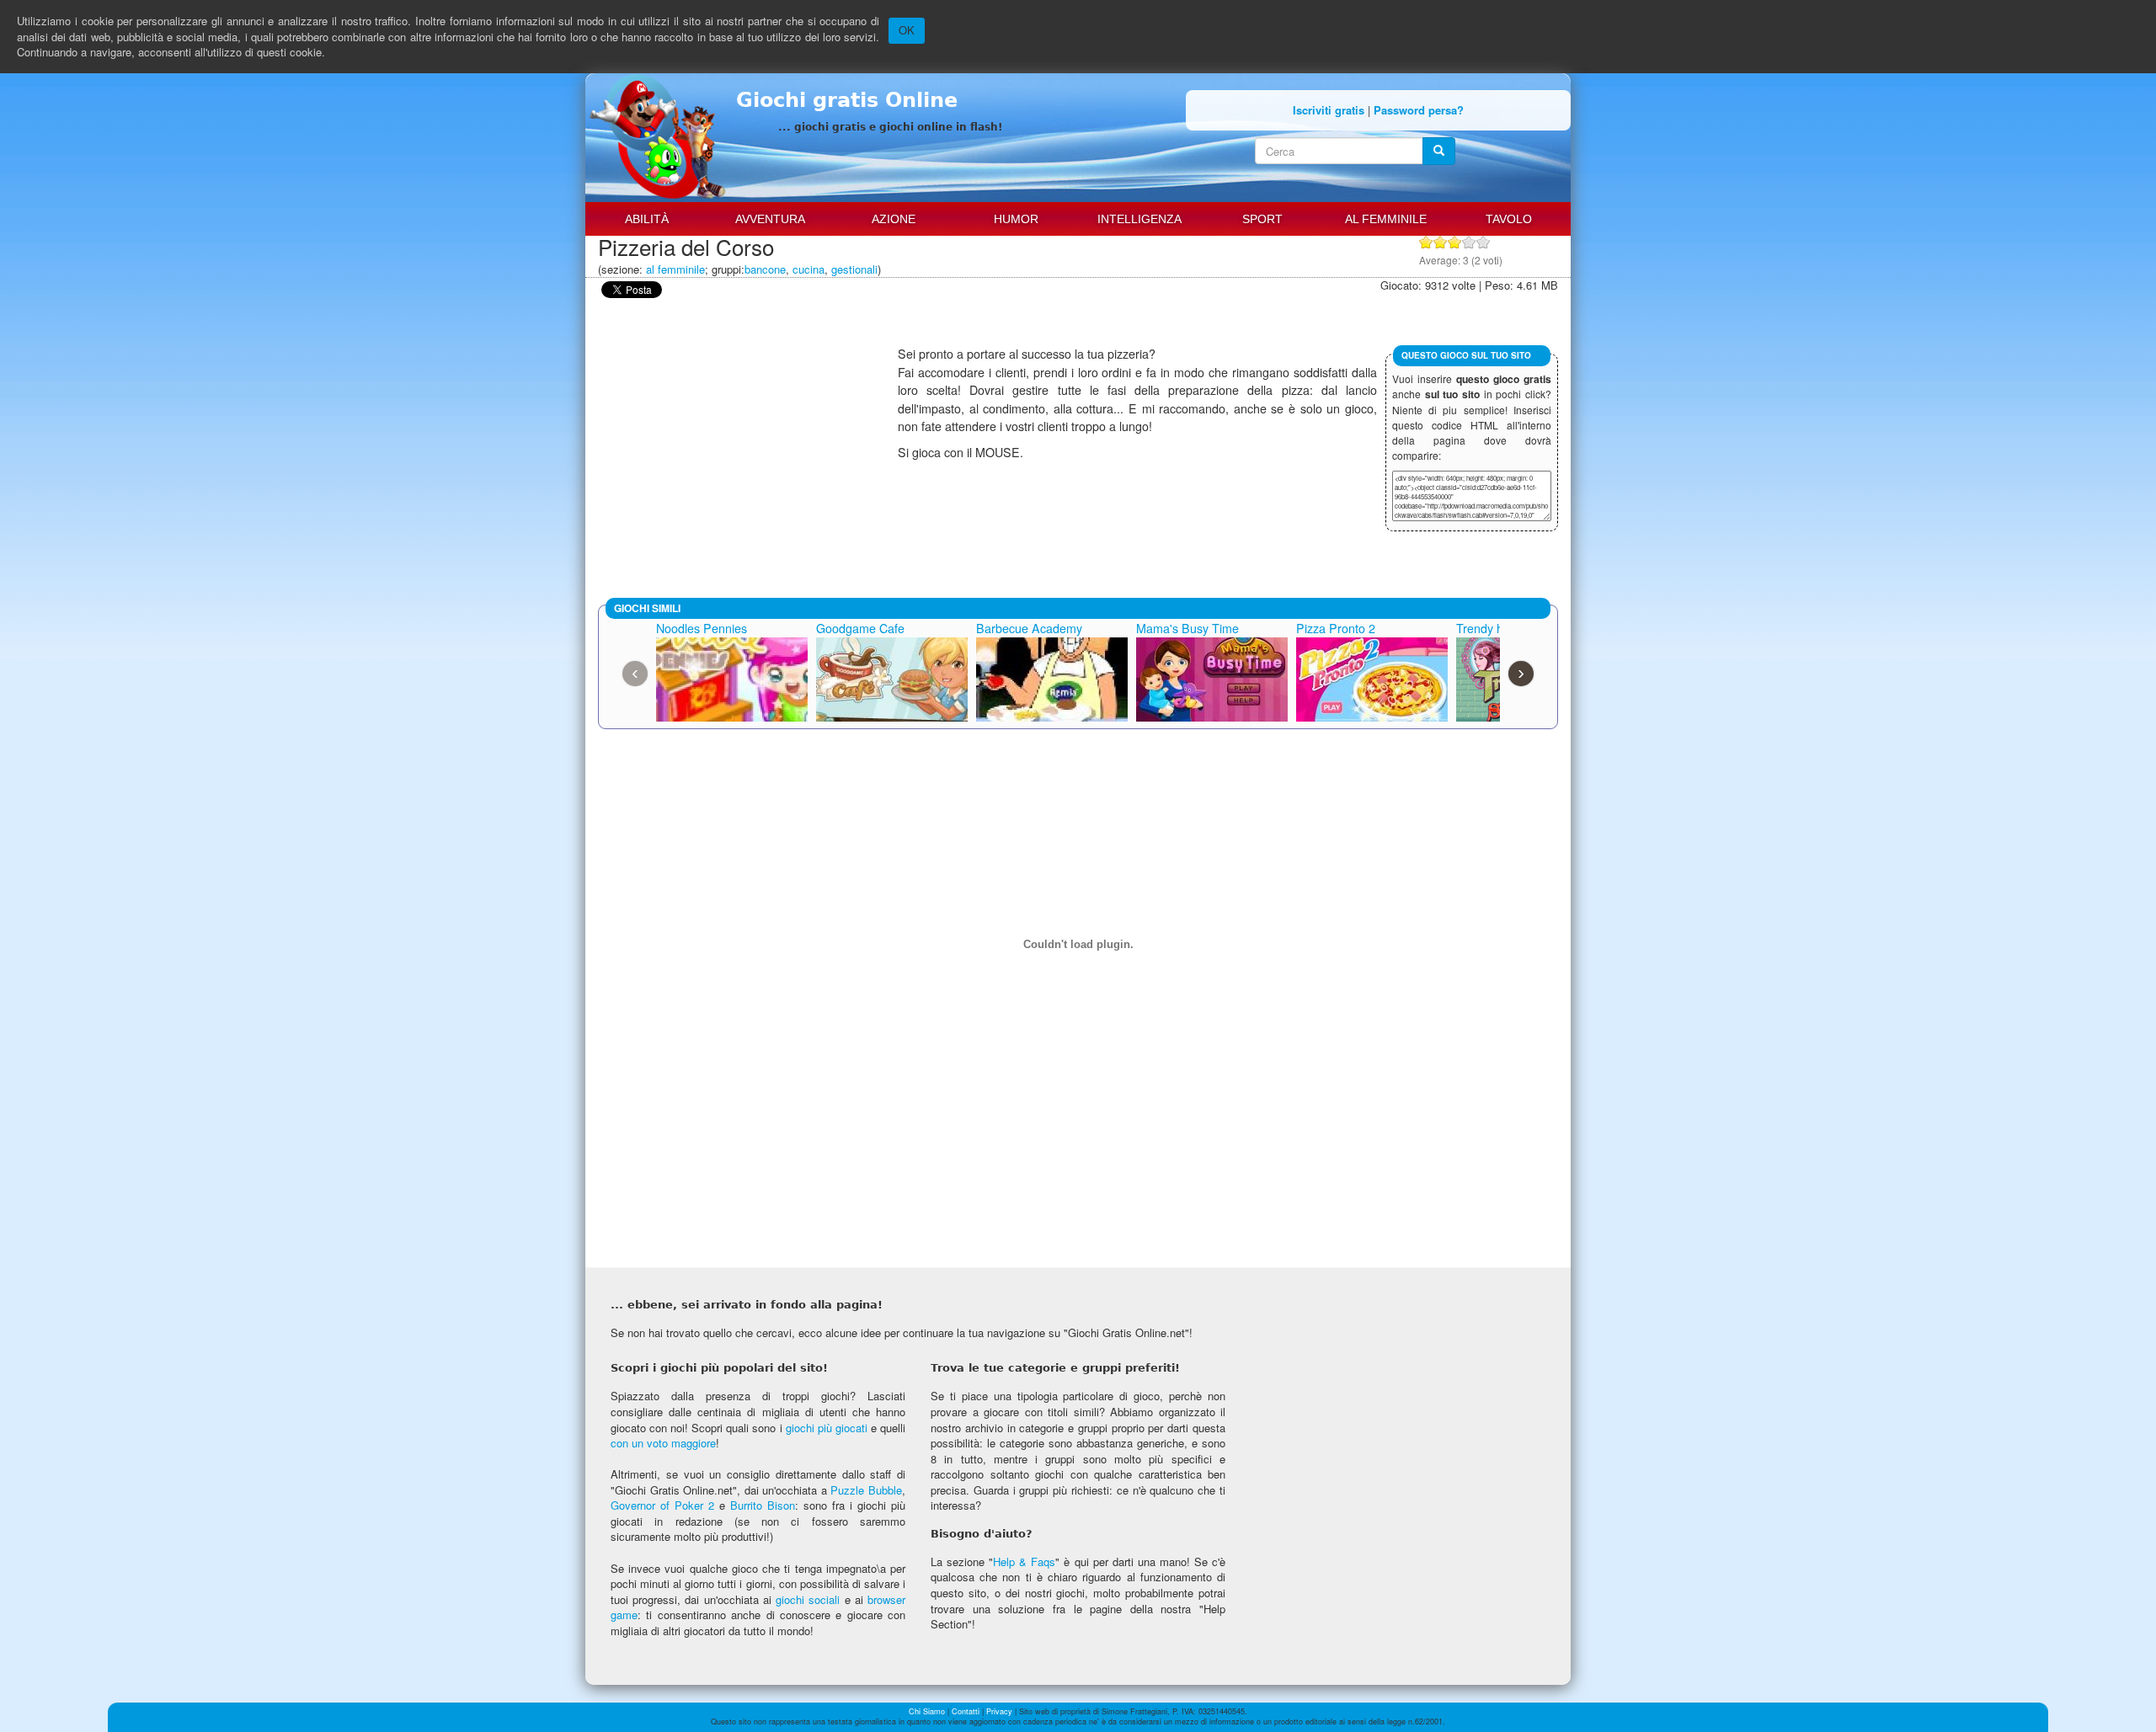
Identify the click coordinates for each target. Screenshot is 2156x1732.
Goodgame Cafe (860, 628)
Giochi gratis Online (847, 100)
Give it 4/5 (1469, 242)
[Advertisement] (748, 463)
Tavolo (1509, 219)
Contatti (966, 1711)
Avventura (770, 219)
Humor (1016, 219)
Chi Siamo (927, 1711)
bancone (765, 269)
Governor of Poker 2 (662, 1505)
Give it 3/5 (1455, 242)
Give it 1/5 (1426, 242)
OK (907, 30)
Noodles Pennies (702, 628)
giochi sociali (808, 1599)
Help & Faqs (1024, 1561)
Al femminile (1386, 219)
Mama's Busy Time (1187, 628)
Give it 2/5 (1441, 242)
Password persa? (1419, 110)
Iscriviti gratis (1329, 110)
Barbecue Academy (1029, 628)
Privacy (999, 1711)
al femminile (675, 269)
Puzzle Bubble (866, 1490)
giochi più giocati (827, 1428)
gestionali (854, 269)
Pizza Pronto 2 (1336, 628)
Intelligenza (1139, 219)
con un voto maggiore (663, 1443)
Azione (894, 219)
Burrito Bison (763, 1505)
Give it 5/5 (1484, 242)
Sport (1262, 219)
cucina (808, 269)
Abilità (647, 219)
